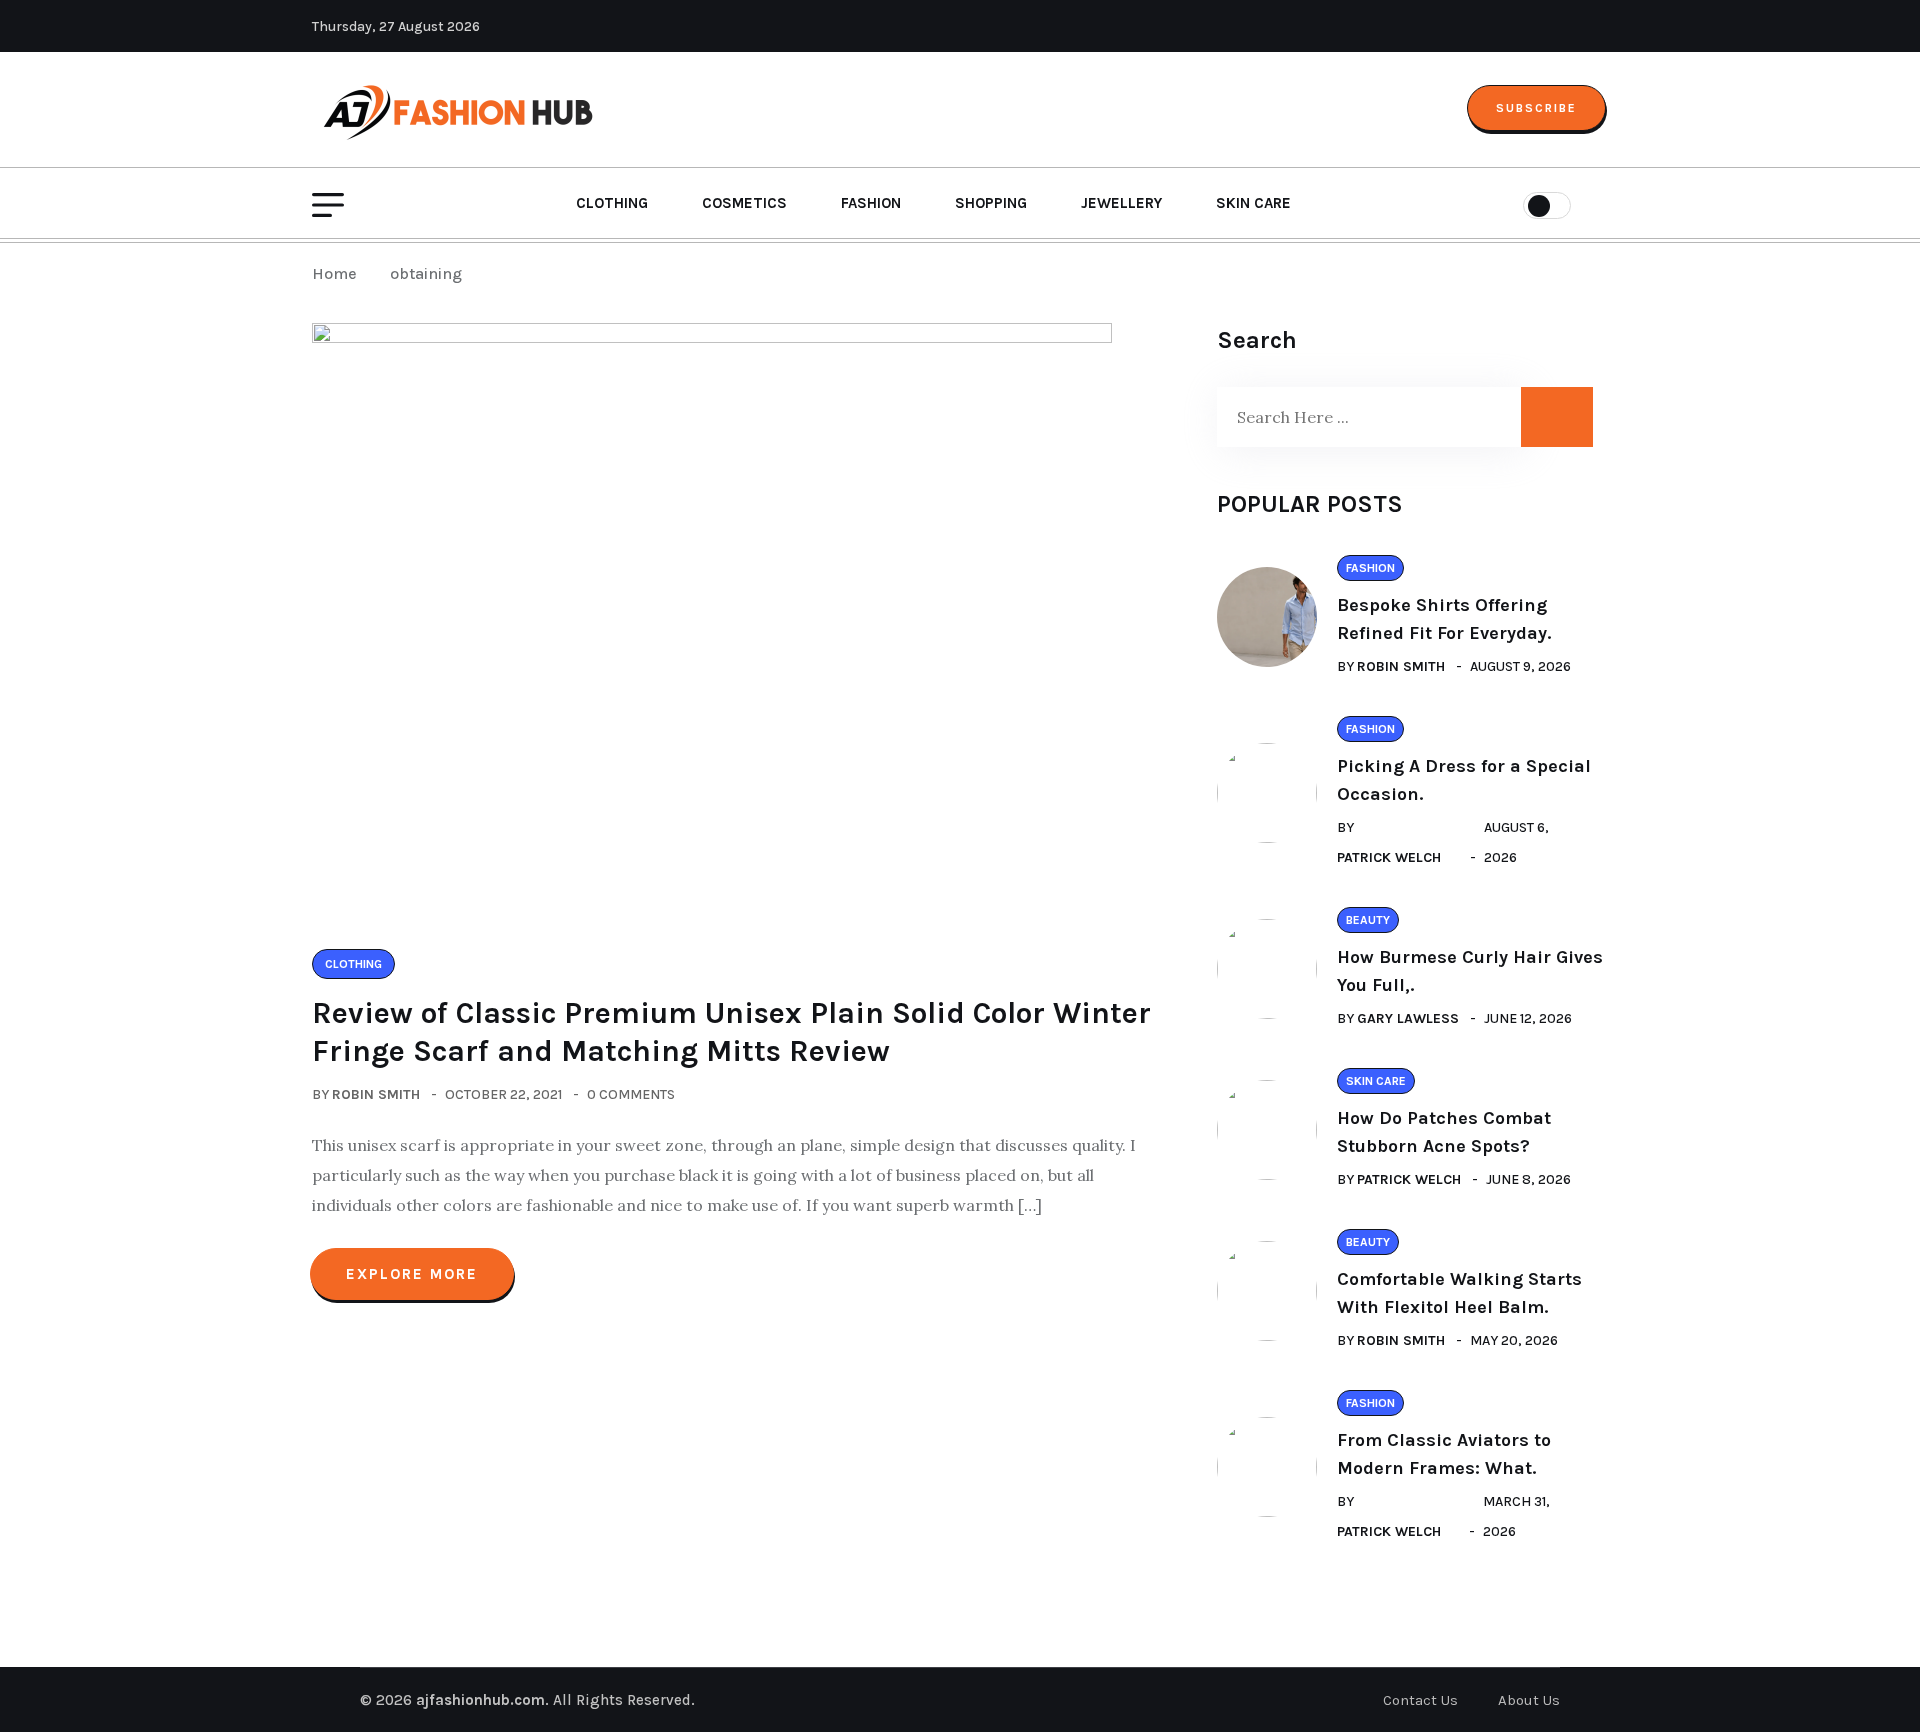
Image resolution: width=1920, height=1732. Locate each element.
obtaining (426, 273)
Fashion (871, 203)
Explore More (412, 1274)
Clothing (612, 203)
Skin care (1253, 203)
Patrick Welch (1389, 857)
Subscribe (1536, 108)
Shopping (991, 203)
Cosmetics (744, 203)
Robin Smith (376, 1094)
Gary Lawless (1408, 1018)
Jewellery (1121, 203)
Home (338, 273)
